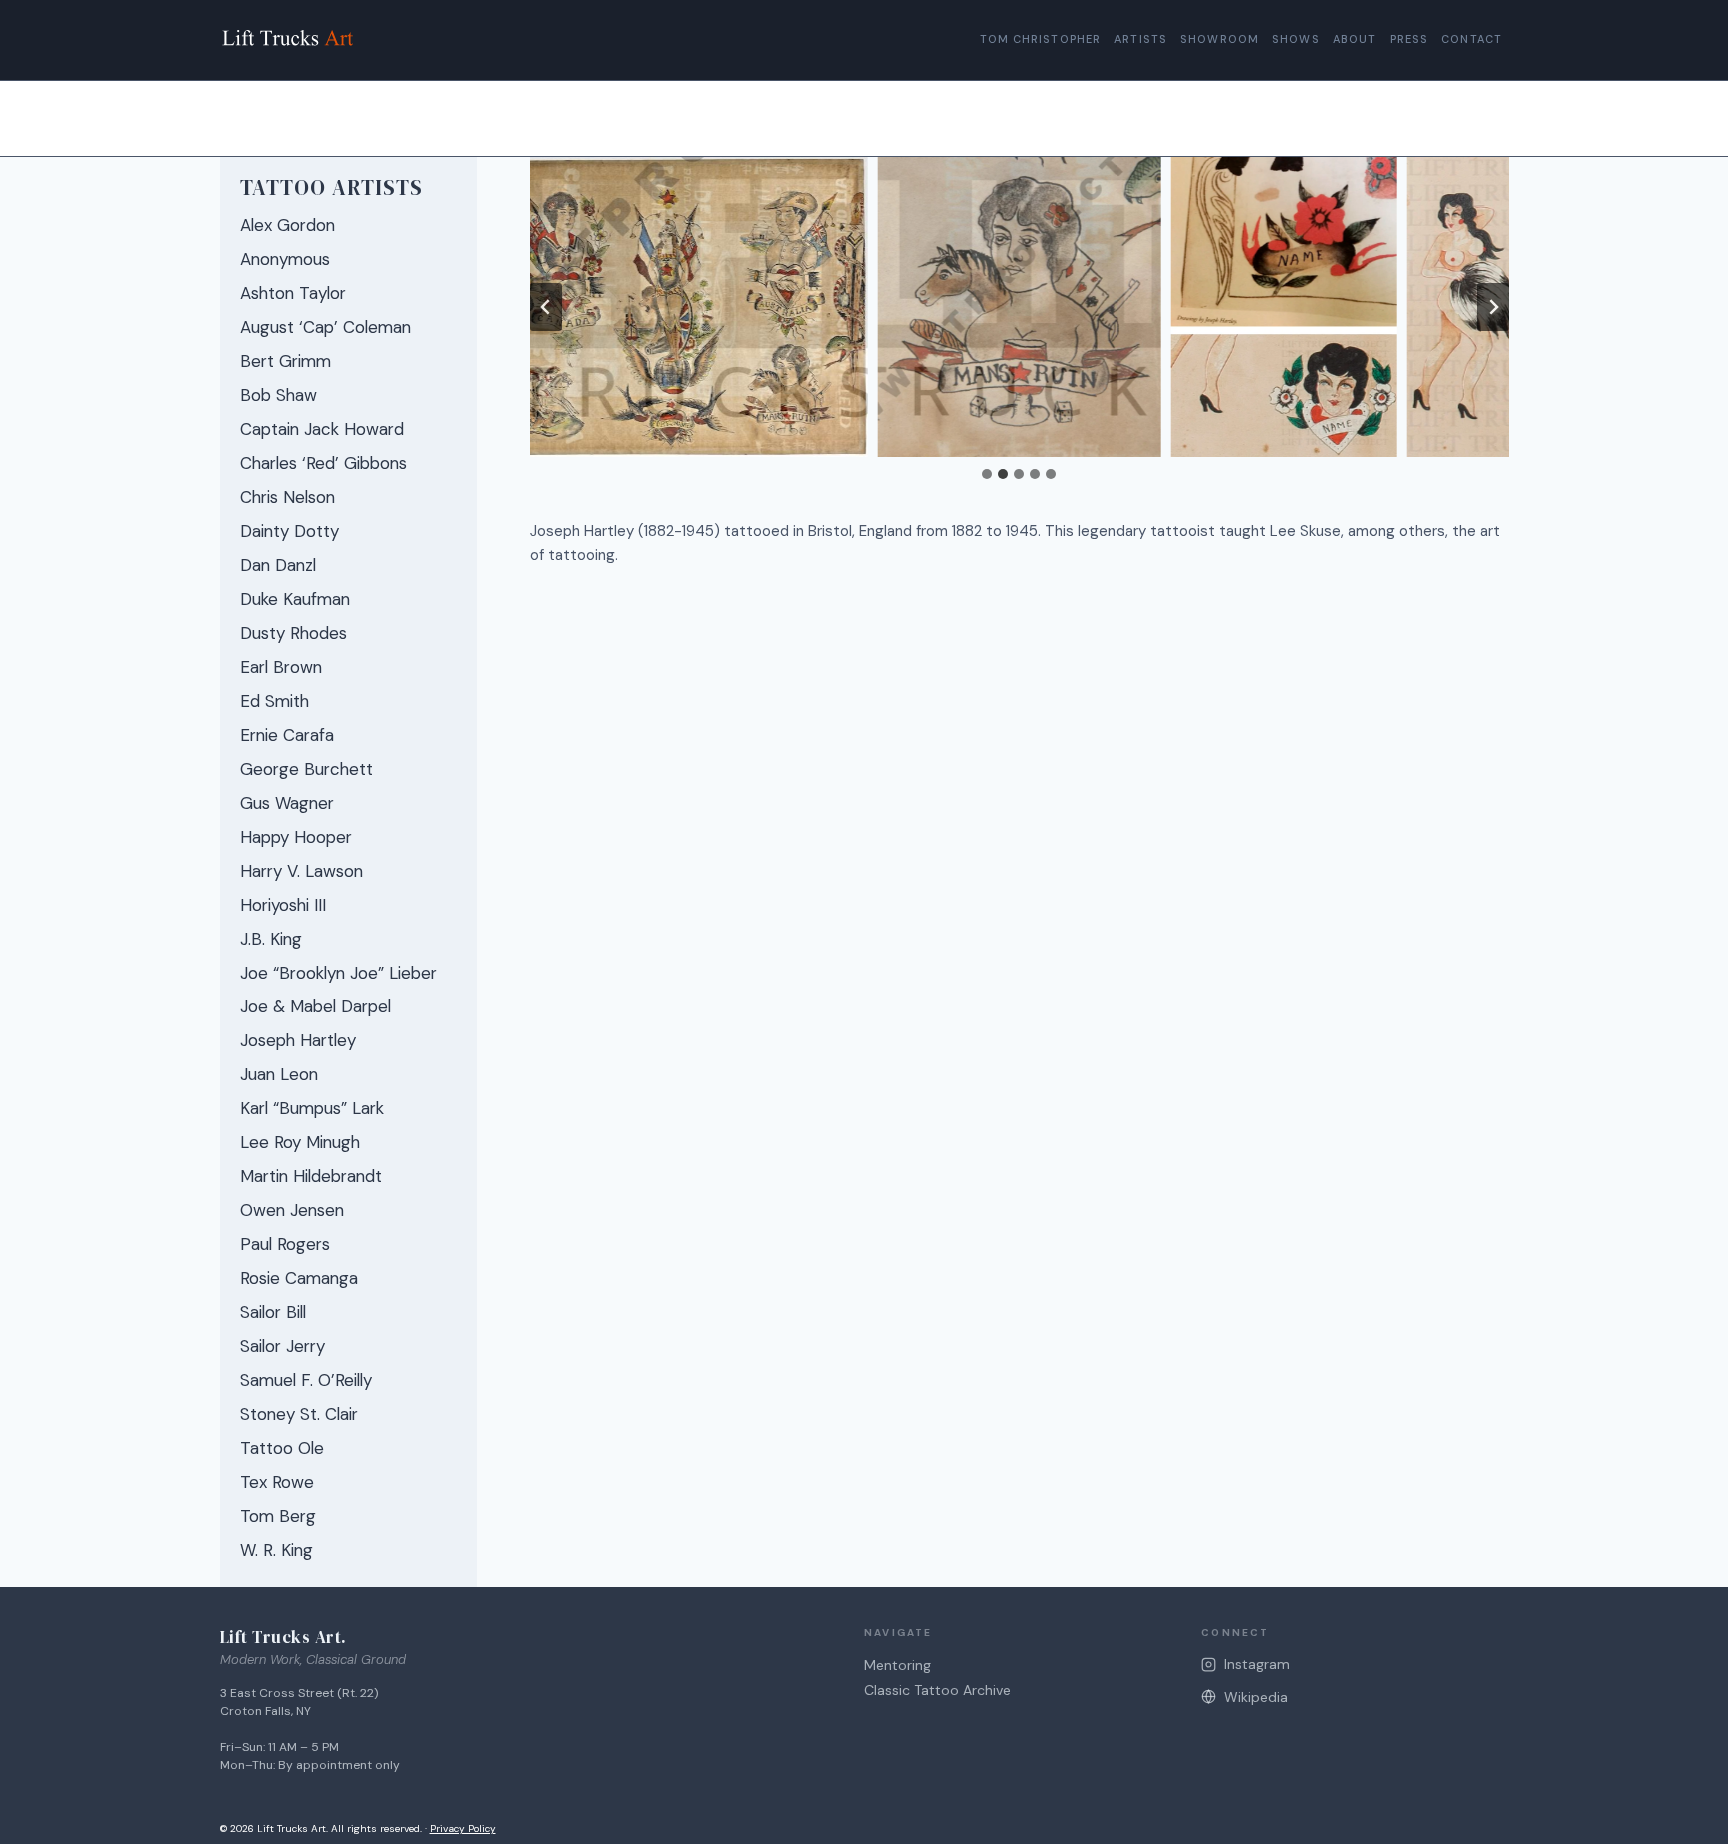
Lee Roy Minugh (300, 1142)
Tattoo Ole (282, 1448)
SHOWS (1296, 39)
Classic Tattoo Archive (937, 1690)
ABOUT (1355, 39)
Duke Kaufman (295, 599)
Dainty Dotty (289, 531)
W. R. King (276, 1550)
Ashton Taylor (293, 293)
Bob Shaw (278, 395)
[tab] (987, 474)
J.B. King (271, 939)
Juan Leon (279, 1074)
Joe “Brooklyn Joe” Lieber (338, 973)
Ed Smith (274, 701)
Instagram (1257, 1664)
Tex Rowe (277, 1482)
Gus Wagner (287, 803)
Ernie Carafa (287, 735)
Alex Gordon (287, 225)
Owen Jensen (292, 1210)
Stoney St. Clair (299, 1414)
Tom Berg (278, 1516)
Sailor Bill (273, 1312)
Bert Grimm (285, 361)
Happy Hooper (296, 837)
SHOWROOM (1219, 39)
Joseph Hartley (298, 1040)
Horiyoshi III (283, 905)
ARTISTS (1140, 39)
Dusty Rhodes (293, 633)
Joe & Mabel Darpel (315, 1006)
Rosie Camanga (299, 1278)
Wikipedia (1256, 1697)
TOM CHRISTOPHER (1041, 39)
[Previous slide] (546, 307)
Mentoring (897, 1665)
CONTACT (1471, 39)
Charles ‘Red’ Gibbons (323, 463)
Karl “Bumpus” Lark (312, 1108)
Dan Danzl (278, 565)
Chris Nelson (287, 497)
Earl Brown (281, 667)
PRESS (1409, 39)
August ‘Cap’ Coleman (325, 327)
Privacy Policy (463, 1828)
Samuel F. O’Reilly (306, 1380)
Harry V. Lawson (301, 871)
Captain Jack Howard (322, 429)
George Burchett (306, 769)
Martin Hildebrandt (311, 1176)
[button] (685, 307)
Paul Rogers (285, 1244)
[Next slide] (1493, 307)
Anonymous (285, 259)
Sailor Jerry (282, 1346)
